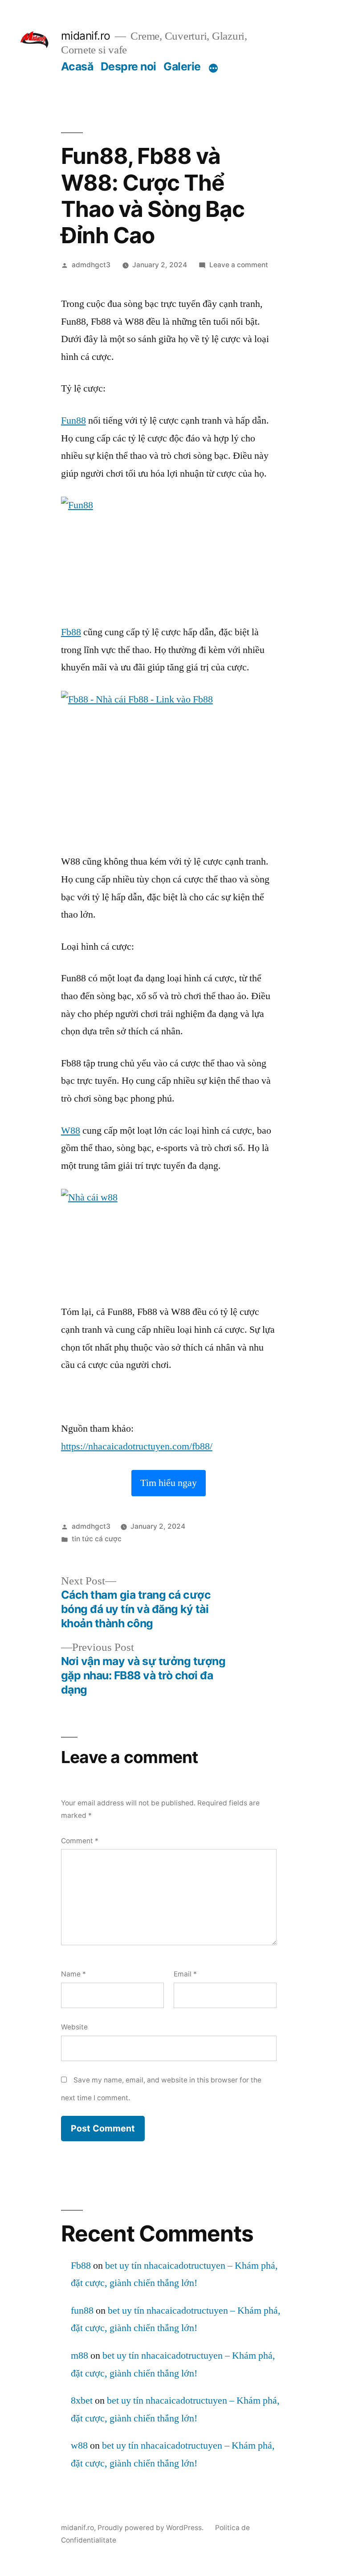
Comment (80, 1841)
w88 (79, 2445)
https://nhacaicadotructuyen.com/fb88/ (137, 1446)
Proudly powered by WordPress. (151, 2528)
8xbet (82, 2400)
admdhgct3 (91, 265)
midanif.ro (86, 36)
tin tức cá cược (97, 1539)
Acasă (77, 66)
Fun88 (73, 420)
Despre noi (128, 66)
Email (185, 1974)
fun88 (82, 2311)
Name (73, 1974)
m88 (79, 2356)
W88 (71, 1131)
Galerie (182, 66)
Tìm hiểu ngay (169, 1483)
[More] (213, 68)
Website (74, 2027)
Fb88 (71, 632)
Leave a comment (239, 265)
